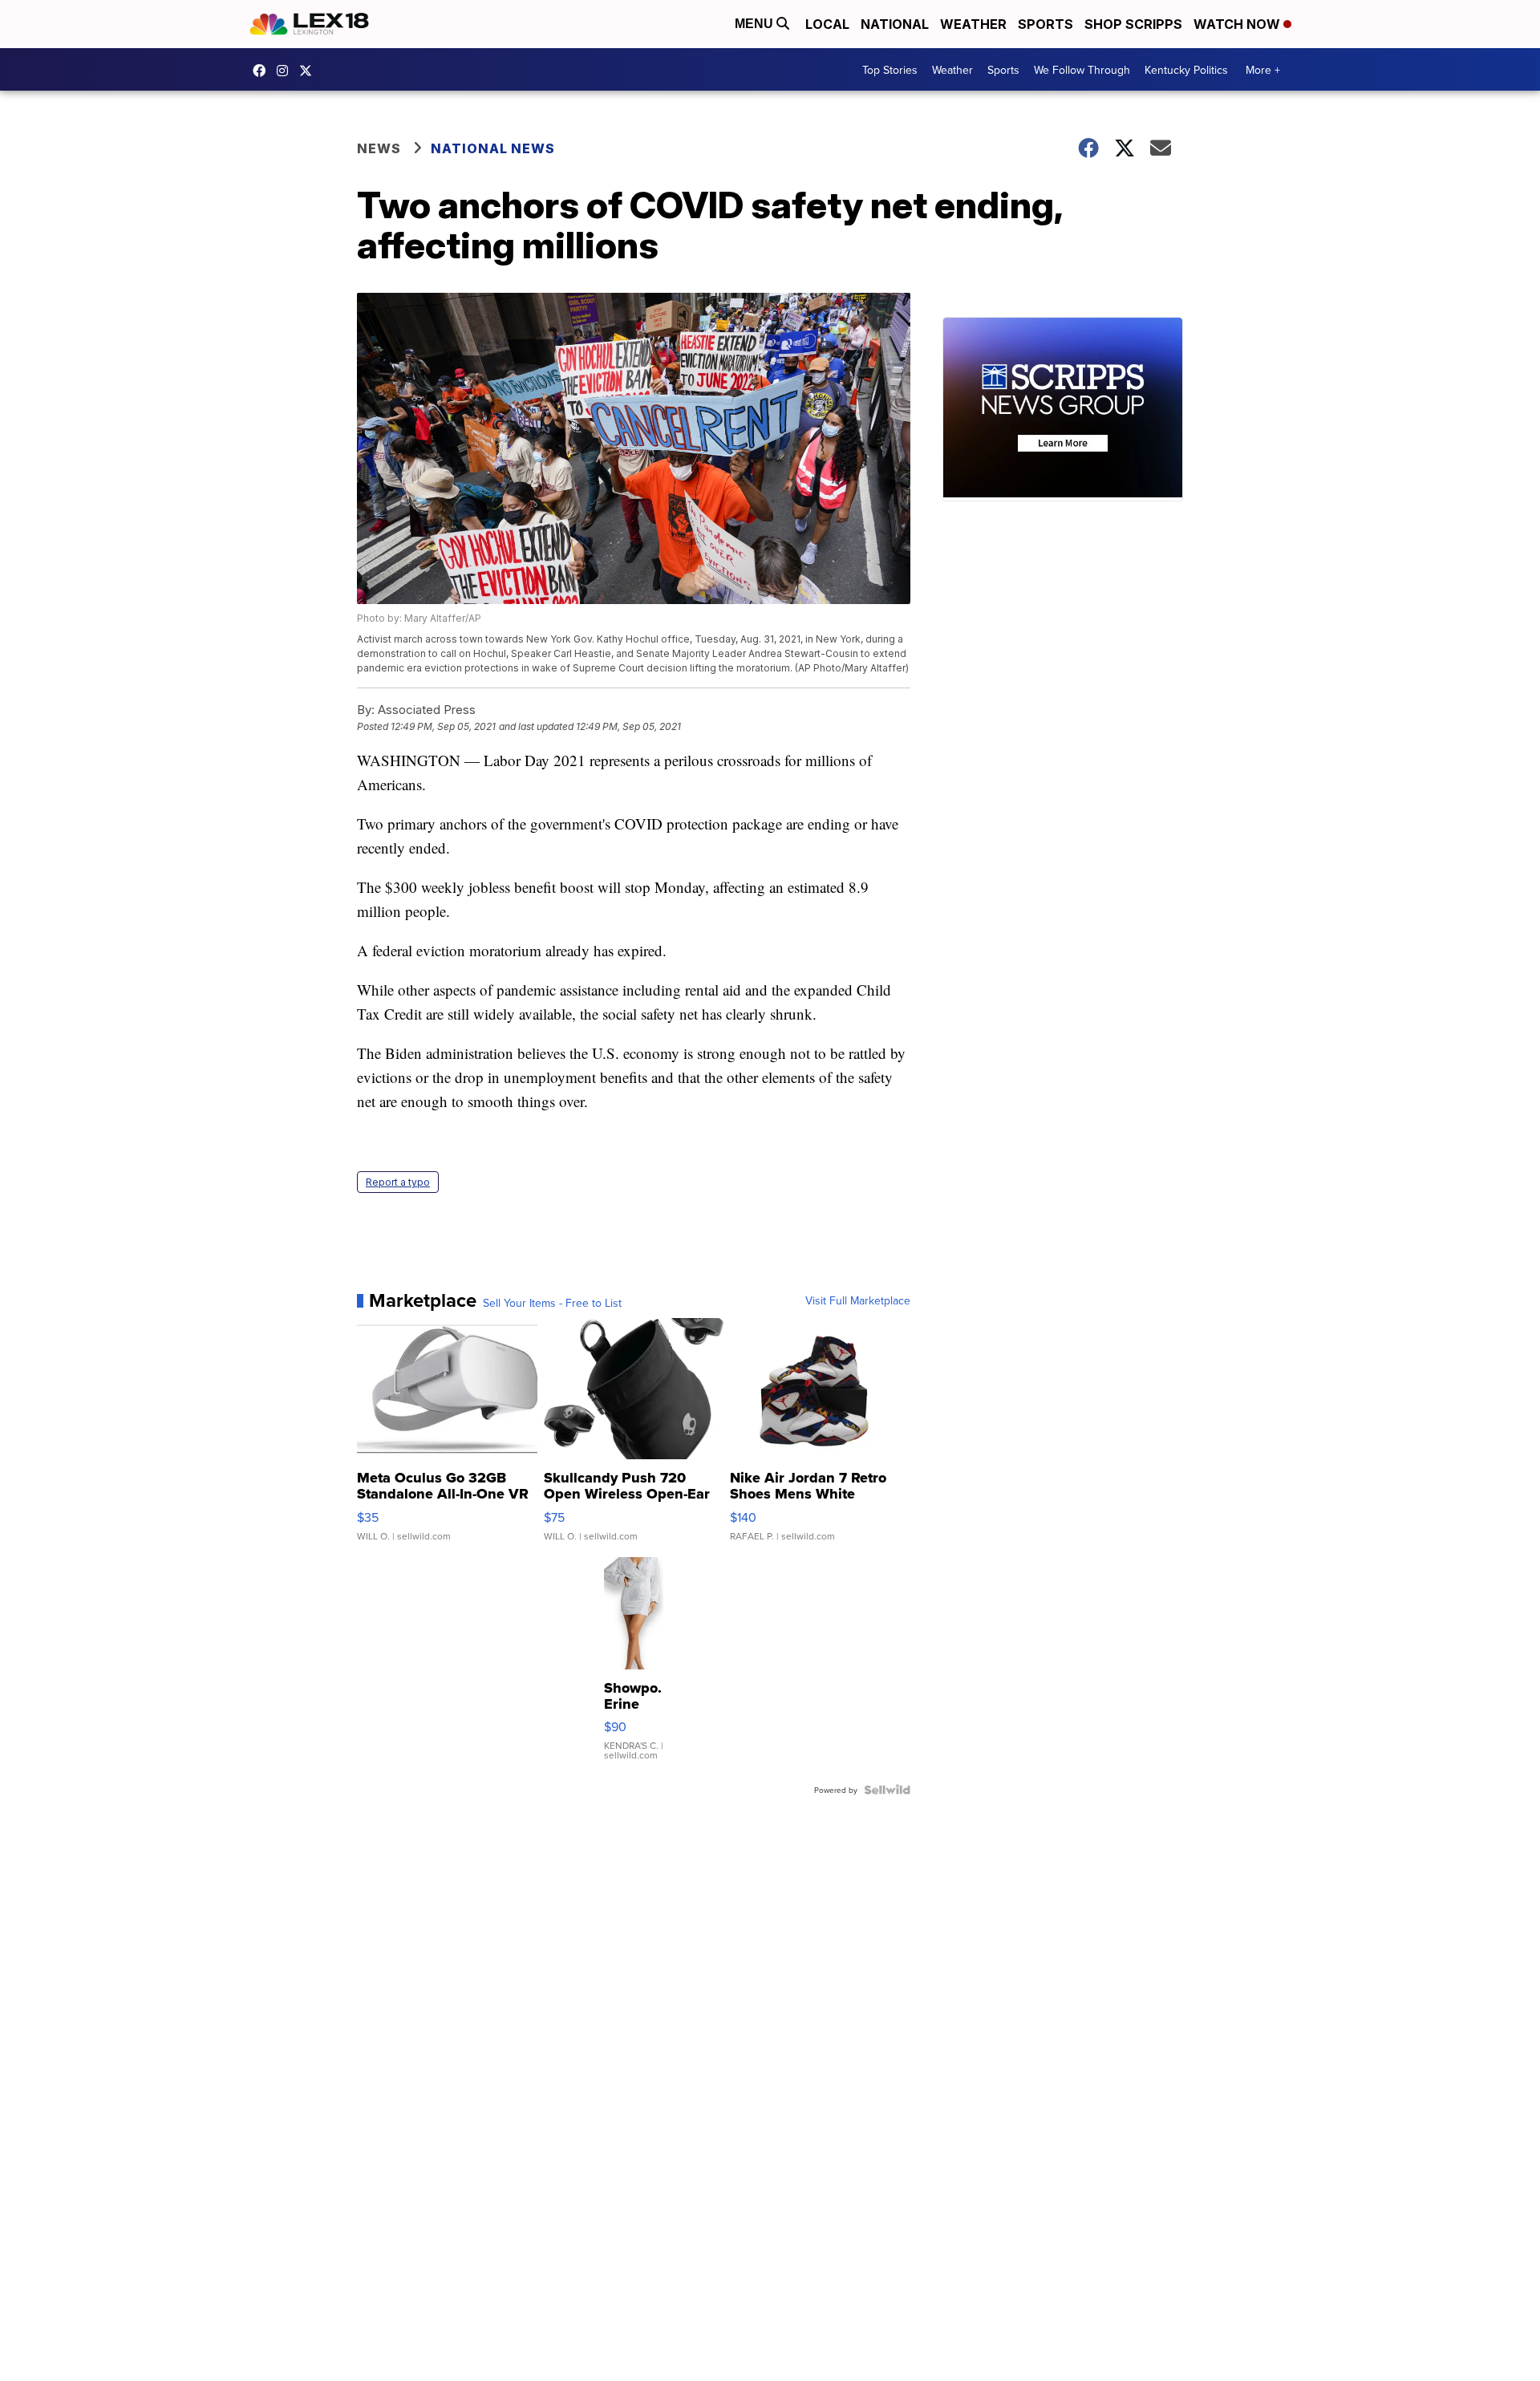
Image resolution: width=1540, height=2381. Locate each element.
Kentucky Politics (1186, 70)
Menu (756, 24)
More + (1263, 70)
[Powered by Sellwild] (887, 1790)
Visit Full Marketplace (858, 1300)
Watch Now (1238, 24)
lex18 (263, 71)
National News (493, 148)
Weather (973, 24)
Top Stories (890, 70)
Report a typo (398, 1182)
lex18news (310, 71)
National (895, 24)
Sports (1046, 24)
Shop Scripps (1133, 24)
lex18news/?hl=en (286, 71)
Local (827, 24)
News (379, 148)
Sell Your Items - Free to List (552, 1303)
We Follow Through (1082, 70)
